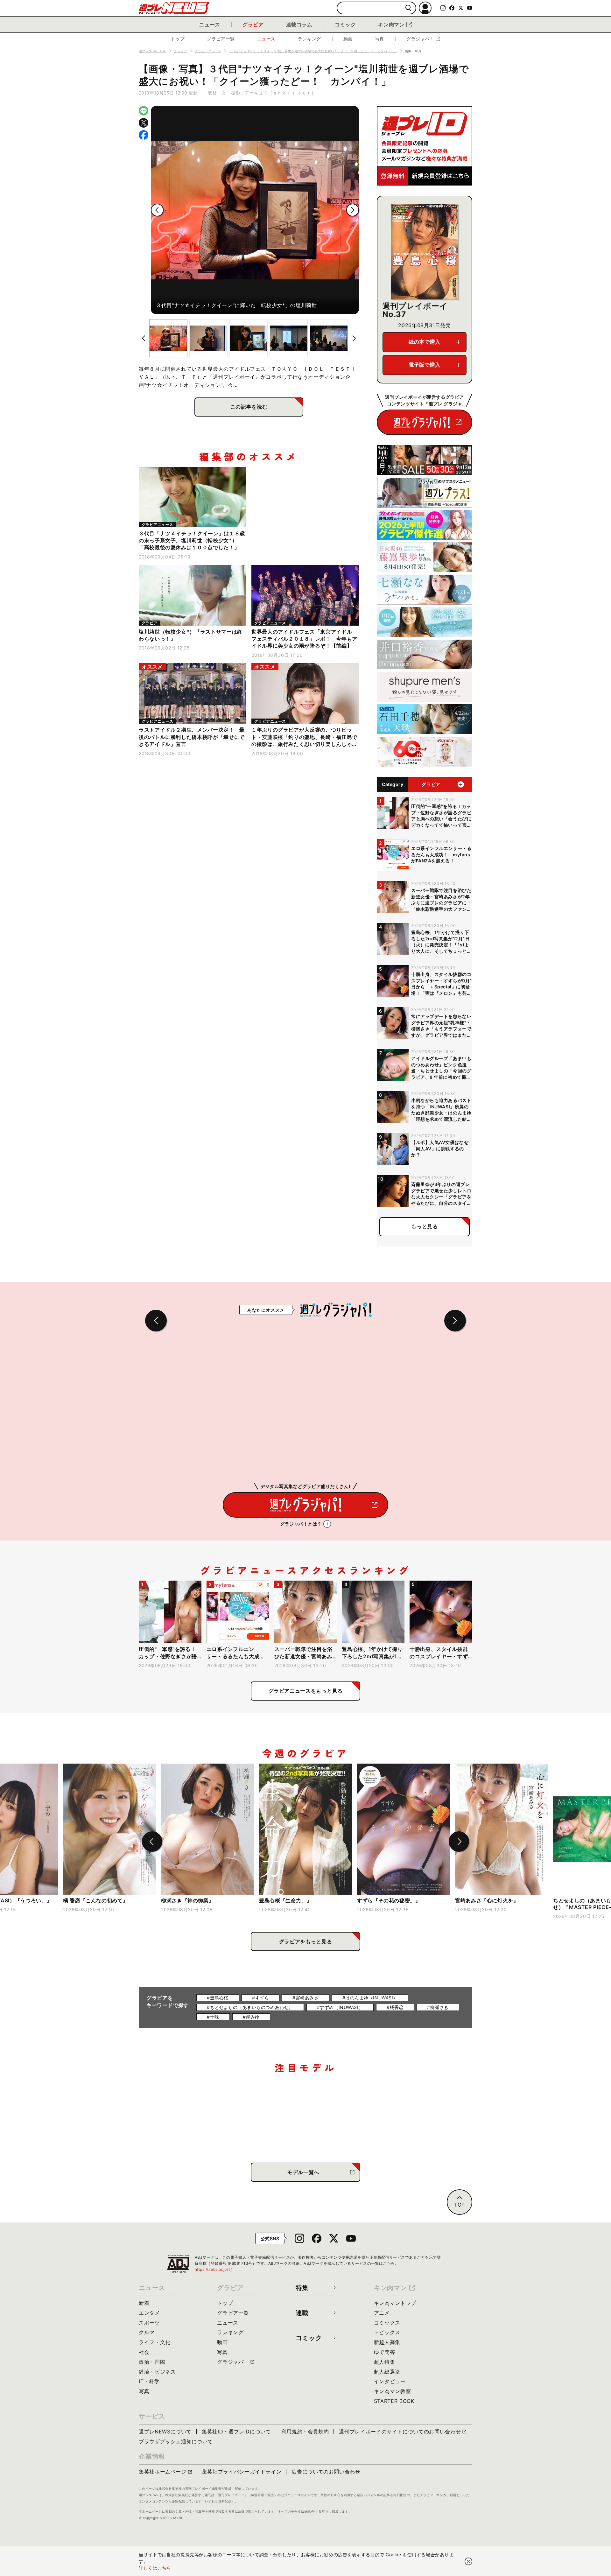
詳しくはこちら (155, 2568)
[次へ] (353, 210)
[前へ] (157, 210)
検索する (408, 8)
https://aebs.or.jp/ (214, 2269)
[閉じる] (468, 2561)
